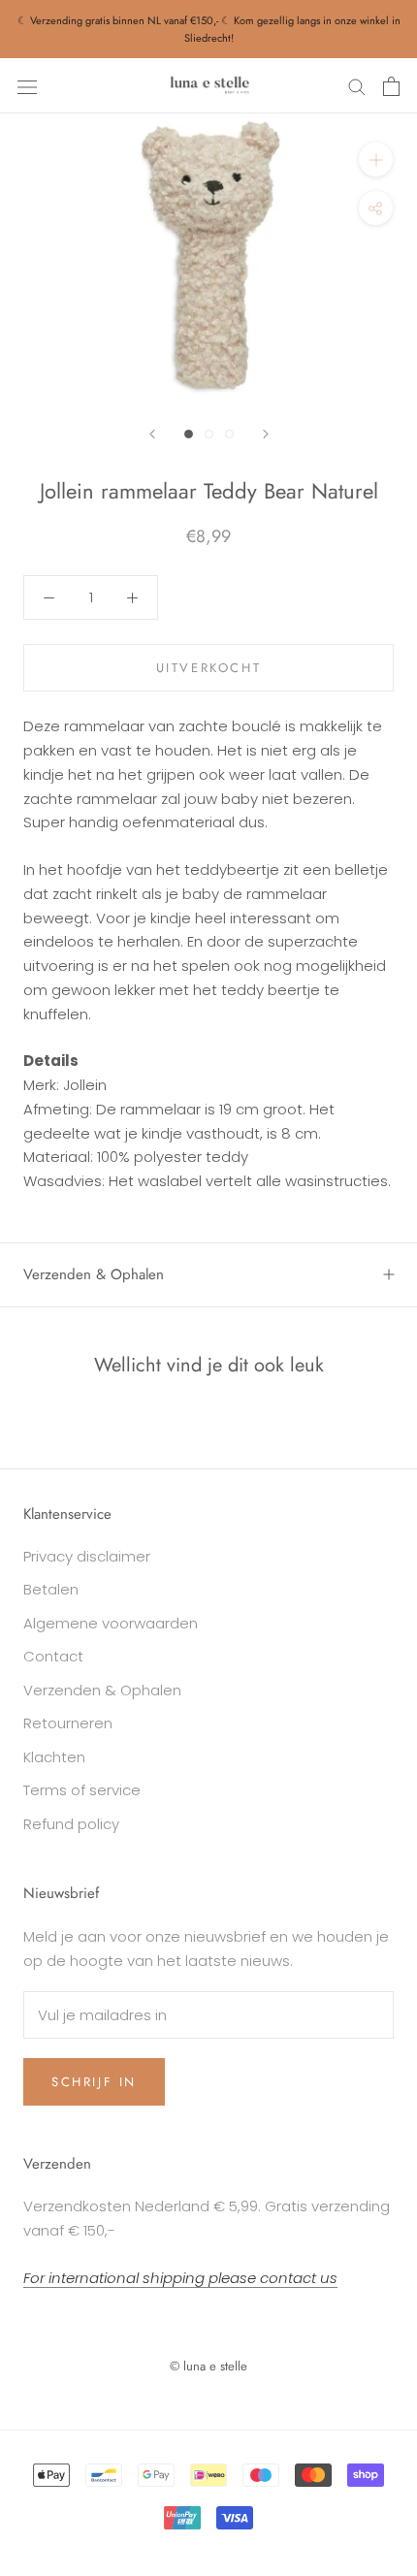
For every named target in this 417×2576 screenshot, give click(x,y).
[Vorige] (152, 434)
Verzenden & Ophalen (94, 1274)
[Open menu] (27, 86)
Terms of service (82, 1790)
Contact (53, 1656)
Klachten (54, 1757)
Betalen (51, 1589)
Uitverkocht (209, 668)
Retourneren (68, 1723)
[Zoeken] (357, 86)
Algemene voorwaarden (111, 1623)
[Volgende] (266, 434)
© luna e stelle (208, 2366)
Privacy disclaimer (87, 1556)
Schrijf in (94, 2082)
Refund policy (71, 1824)
